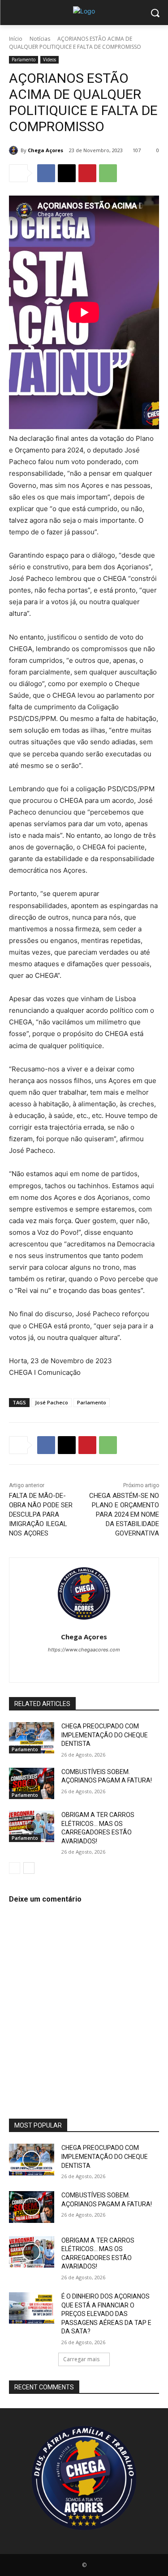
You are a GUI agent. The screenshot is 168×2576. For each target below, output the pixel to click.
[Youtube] (108, 1665)
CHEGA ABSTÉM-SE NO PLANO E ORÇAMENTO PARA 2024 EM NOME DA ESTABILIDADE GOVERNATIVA (124, 1514)
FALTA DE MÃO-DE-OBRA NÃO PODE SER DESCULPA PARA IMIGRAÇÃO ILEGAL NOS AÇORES (41, 1514)
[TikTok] (76, 1665)
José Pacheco (52, 1402)
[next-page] (29, 1868)
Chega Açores (45, 150)
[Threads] (123, 1665)
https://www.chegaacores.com (84, 1650)
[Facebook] (46, 173)
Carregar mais (81, 2359)
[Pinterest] (87, 173)
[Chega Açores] (15, 150)
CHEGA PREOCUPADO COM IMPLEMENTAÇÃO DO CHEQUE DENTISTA (105, 1735)
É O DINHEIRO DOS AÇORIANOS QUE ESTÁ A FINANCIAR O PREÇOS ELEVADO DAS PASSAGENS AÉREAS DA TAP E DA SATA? (106, 2314)
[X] (67, 173)
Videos (50, 60)
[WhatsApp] (108, 173)
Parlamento (24, 60)
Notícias (40, 39)
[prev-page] (15, 1868)
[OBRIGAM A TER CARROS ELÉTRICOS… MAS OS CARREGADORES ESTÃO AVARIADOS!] (32, 1826)
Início (16, 39)
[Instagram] (61, 1665)
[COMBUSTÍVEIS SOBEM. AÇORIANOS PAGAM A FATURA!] (32, 1783)
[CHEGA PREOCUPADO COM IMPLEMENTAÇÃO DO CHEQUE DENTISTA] (32, 1738)
